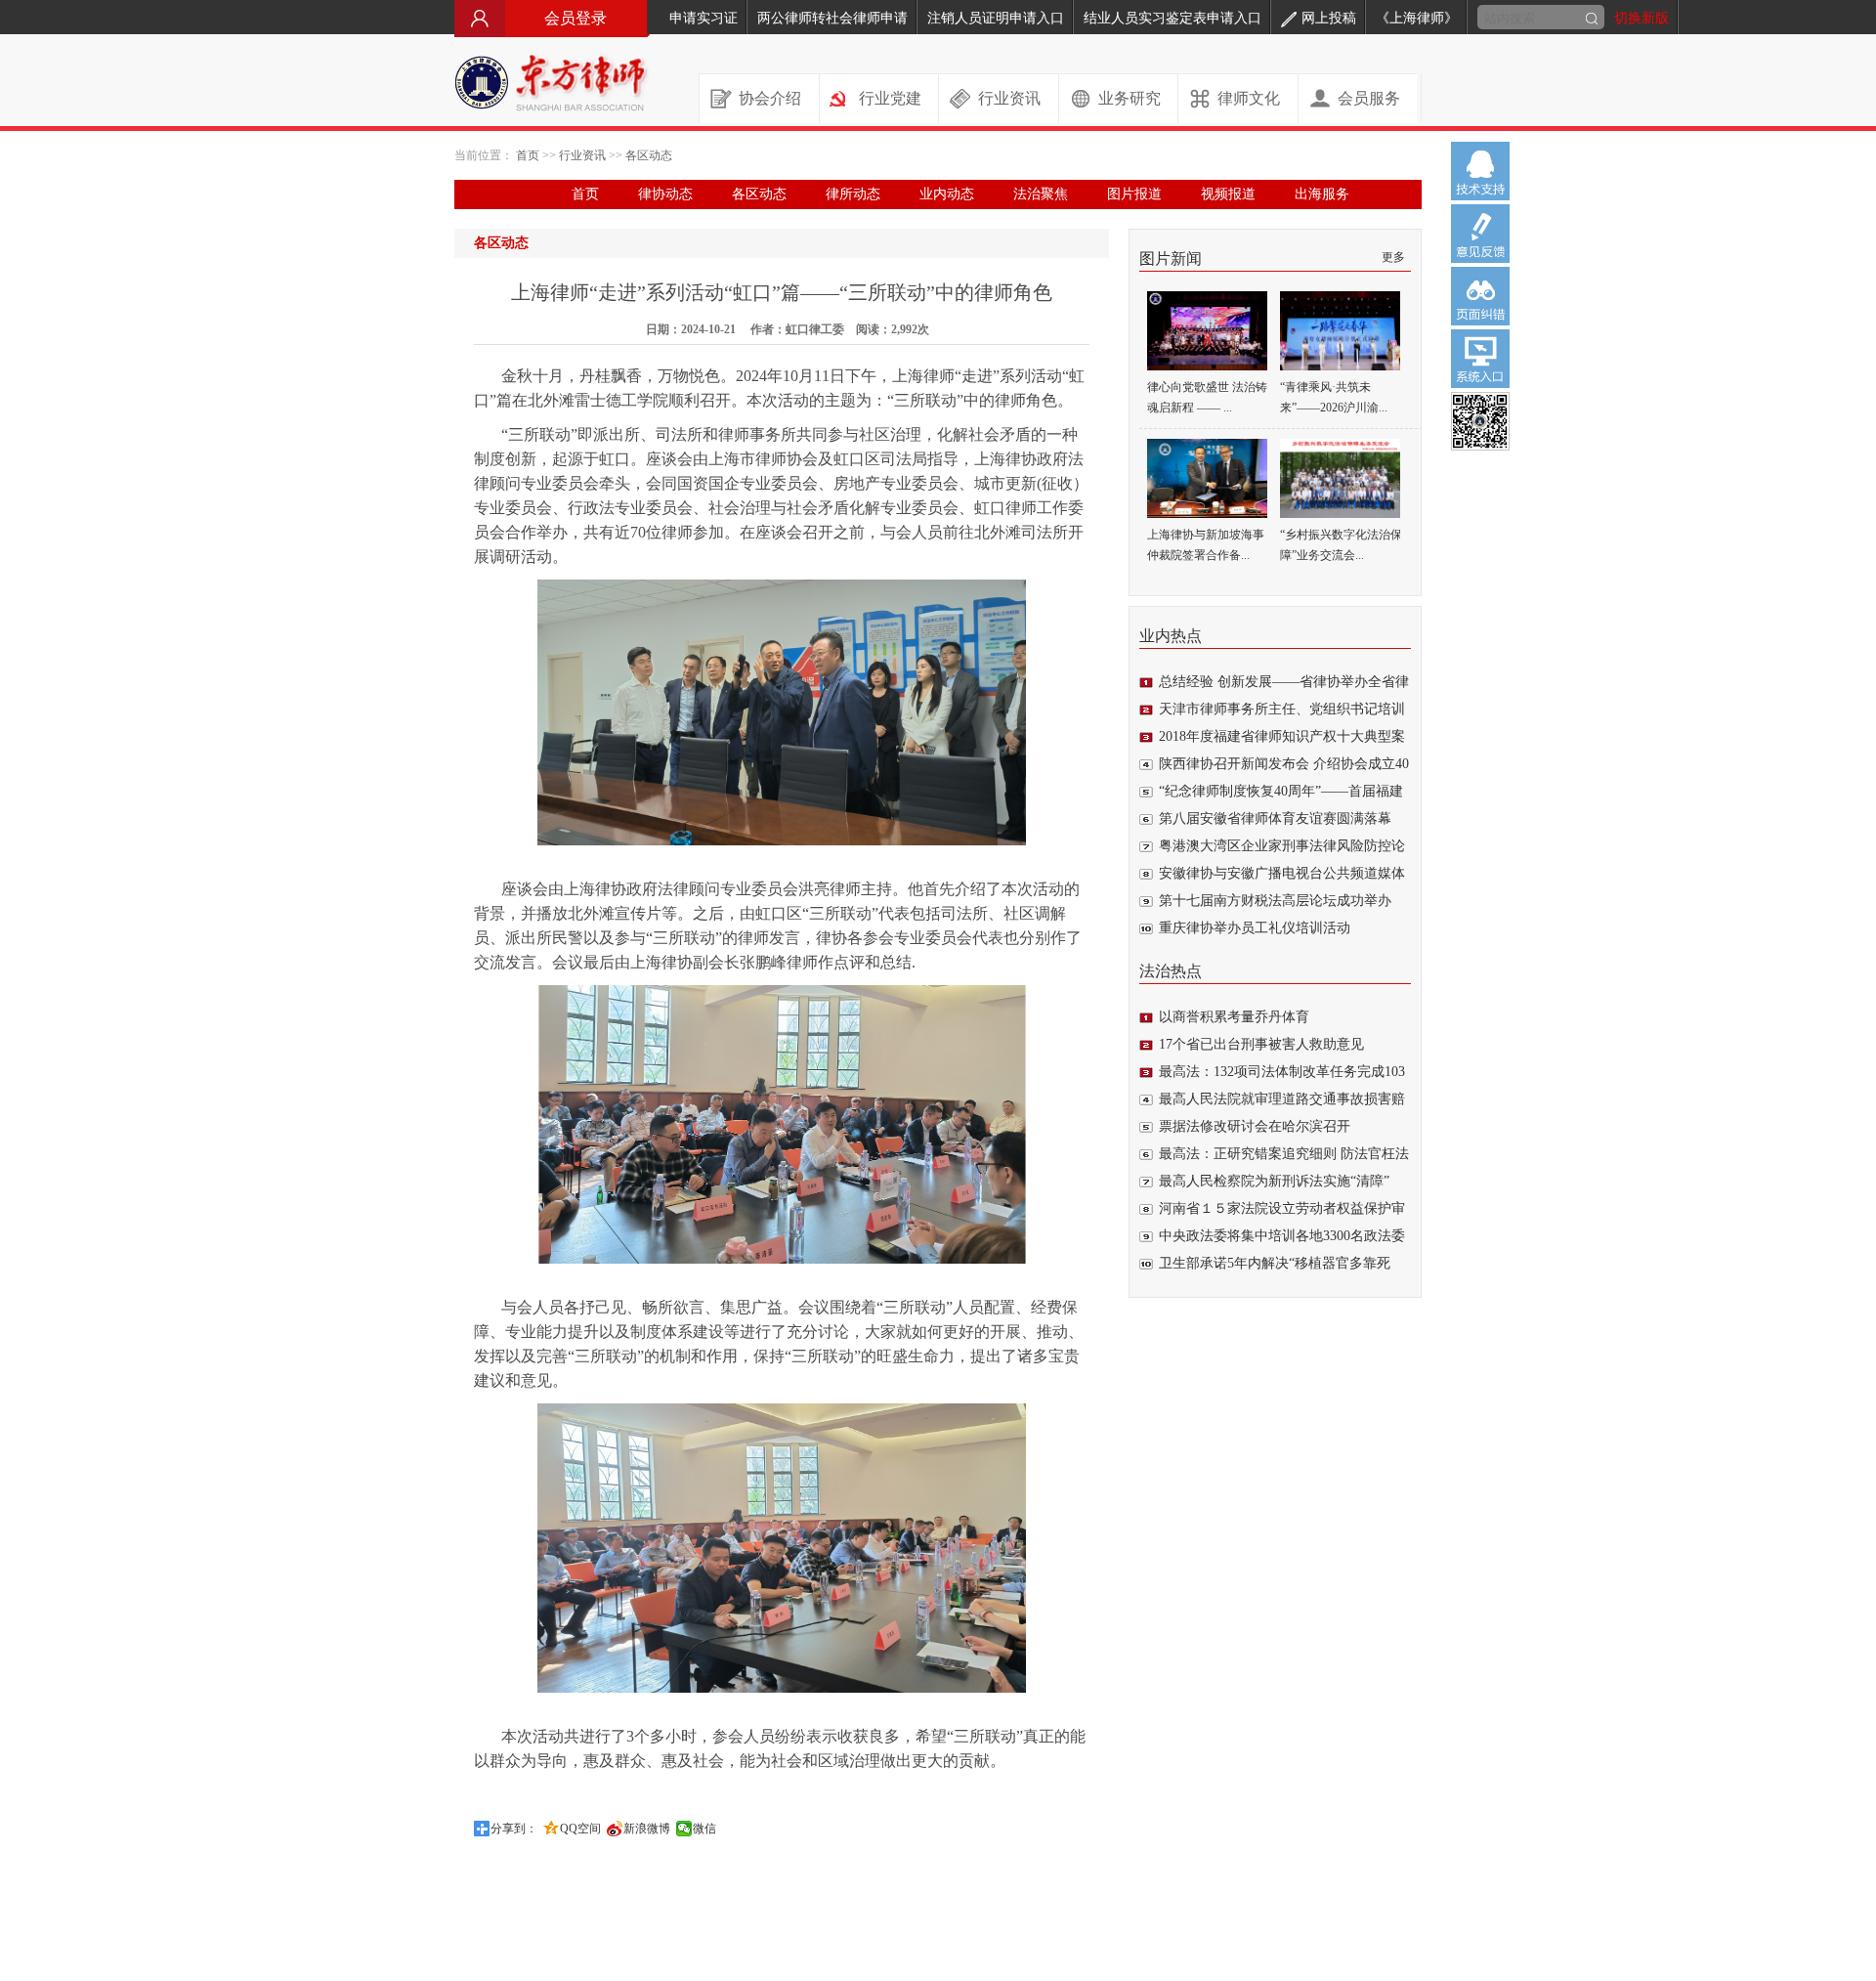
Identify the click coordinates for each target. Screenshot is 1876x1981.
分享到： (514, 1829)
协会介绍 (770, 98)
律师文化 (1249, 98)
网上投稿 (1329, 18)
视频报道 (1228, 194)
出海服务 (1322, 194)
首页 (528, 155)
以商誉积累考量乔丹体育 (1234, 1017)
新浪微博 (647, 1829)
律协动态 (665, 194)
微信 (704, 1829)
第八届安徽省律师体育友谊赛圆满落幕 (1275, 818)
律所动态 (853, 194)
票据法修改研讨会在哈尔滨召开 (1255, 1126)
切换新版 (1641, 18)
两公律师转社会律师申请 (832, 18)
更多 (1393, 257)
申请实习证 (703, 18)
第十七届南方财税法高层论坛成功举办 (1275, 901)
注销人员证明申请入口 (996, 18)
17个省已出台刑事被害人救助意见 (1261, 1044)
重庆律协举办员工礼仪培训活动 (1255, 928)
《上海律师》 (1417, 18)
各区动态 (649, 155)
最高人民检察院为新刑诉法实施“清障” (1274, 1181)
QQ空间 (580, 1829)
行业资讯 (1009, 98)
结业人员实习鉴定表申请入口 (1172, 18)
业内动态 (947, 194)
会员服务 (1369, 98)
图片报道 (1134, 194)
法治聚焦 (1041, 194)
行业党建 (890, 98)
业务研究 (1130, 98)
